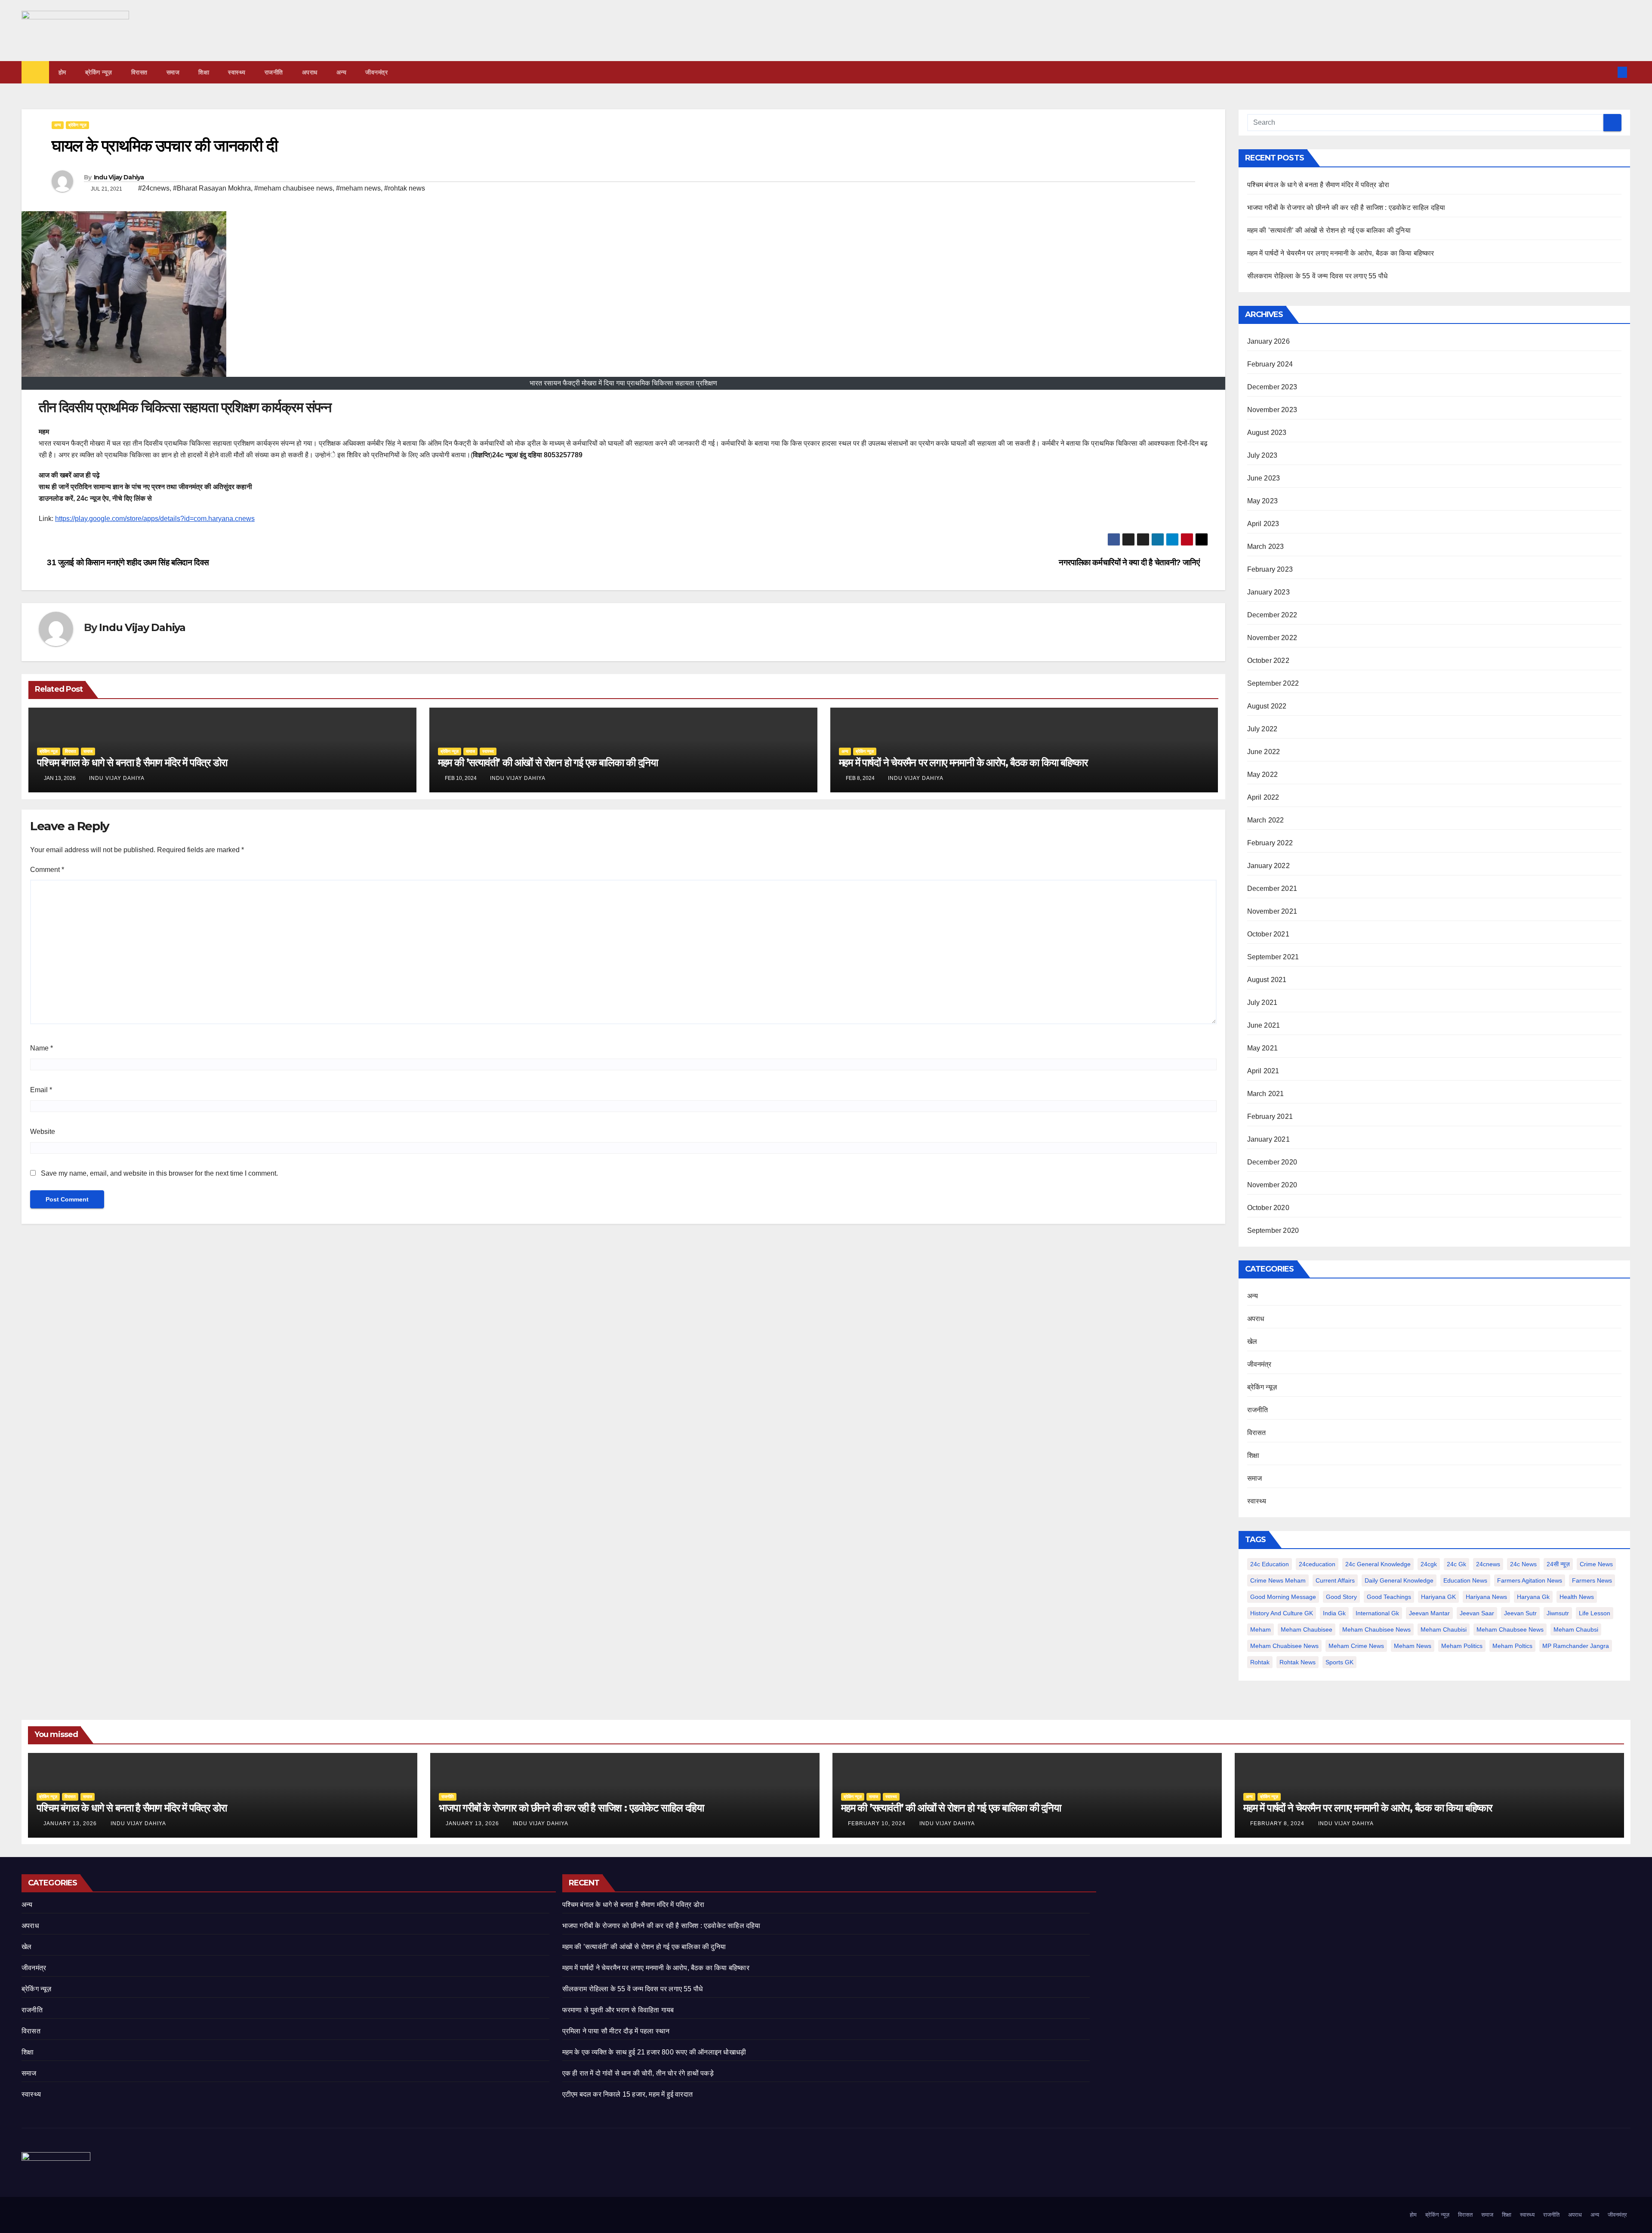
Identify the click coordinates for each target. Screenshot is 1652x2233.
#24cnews (154, 188)
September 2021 (1273, 957)
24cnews (1488, 1564)
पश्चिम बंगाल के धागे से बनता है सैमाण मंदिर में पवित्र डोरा (132, 762)
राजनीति (274, 72)
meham (1261, 1629)
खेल (1252, 1341)
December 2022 (1272, 615)
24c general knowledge (1378, 1564)
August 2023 (1267, 433)
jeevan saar (1477, 1613)
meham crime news (1356, 1646)
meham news (1413, 1646)
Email (41, 1090)
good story (1341, 1597)
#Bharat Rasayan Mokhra (212, 188)
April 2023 (1263, 524)
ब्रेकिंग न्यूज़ (99, 72)
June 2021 (1264, 1025)
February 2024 (1270, 364)
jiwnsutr (1558, 1613)
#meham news (358, 188)
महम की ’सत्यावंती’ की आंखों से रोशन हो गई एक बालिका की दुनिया (548, 762)
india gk (1334, 1613)
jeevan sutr (1520, 1613)
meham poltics (1512, 1646)
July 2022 (1262, 729)
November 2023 (1272, 410)
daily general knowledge (1399, 1580)
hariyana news (1486, 1597)
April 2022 (1263, 797)
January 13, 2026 (71, 1823)
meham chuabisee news (1284, 1646)
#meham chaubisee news (293, 188)
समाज (173, 72)
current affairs (1335, 1580)
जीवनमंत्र (376, 72)
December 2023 (1272, 387)
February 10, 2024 (878, 1823)
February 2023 (1270, 569)
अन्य (342, 72)
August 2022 (1267, 706)
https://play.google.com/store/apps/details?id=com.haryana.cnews (155, 519)
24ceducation (1317, 1564)
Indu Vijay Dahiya (119, 177)
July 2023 (1262, 455)
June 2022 (1264, 752)
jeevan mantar (1429, 1613)
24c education (1270, 1564)
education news (1465, 1580)
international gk (1377, 1613)
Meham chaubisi (1444, 1629)
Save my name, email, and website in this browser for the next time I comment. (159, 1173)
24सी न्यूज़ (1558, 1564)
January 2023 (1268, 592)
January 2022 (1268, 866)
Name (42, 1048)
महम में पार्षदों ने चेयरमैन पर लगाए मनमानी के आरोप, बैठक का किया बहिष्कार (963, 762)
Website (43, 1132)
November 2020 (1272, 1185)
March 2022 (1266, 820)
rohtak (1260, 1662)
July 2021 (1262, 1003)
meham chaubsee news (1510, 1629)
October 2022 (1268, 661)
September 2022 (1273, 683)
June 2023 (1264, 478)
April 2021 (1263, 1071)
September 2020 (1273, 1230)
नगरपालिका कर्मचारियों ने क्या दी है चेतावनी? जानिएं (1130, 562)
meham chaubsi (1576, 1629)
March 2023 (1266, 547)
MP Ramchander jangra (1576, 1646)
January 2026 (1268, 341)
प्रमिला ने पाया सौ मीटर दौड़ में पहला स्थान (616, 2031)
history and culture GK (1282, 1613)
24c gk (1456, 1564)
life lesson (1595, 1613)
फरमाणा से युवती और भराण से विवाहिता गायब (618, 2010)
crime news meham (1278, 1580)
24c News (1523, 1564)
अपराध (310, 72)
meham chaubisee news (1376, 1629)
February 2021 (1270, 1116)
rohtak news (1298, 1662)
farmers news (1592, 1580)
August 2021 (1267, 980)
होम (62, 72)
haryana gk (1533, 1597)
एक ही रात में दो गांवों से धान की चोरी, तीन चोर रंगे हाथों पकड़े (638, 2073)
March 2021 (1266, 1094)
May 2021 (1263, 1048)
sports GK (1339, 1662)
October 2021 (1268, 934)
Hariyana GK (1438, 1597)
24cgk (1429, 1564)
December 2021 (1272, 889)
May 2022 (1263, 775)
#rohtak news (405, 188)
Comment (47, 870)
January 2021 (1268, 1139)
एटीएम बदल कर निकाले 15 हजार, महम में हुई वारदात (627, 2094)
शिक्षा (204, 72)
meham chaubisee (1307, 1629)
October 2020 (1268, 1208)
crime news (1596, 1564)
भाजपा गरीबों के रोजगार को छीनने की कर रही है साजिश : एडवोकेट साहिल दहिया (1346, 208)
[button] (1608, 72)
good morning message (1283, 1597)
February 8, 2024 (1278, 1823)
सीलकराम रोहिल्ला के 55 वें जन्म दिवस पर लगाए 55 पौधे (1318, 276)
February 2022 (1270, 843)
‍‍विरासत (139, 72)
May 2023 (1263, 501)
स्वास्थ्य (237, 72)
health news (1577, 1597)
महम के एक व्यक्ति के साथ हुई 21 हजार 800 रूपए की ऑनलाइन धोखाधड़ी (654, 2052)
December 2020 (1272, 1162)
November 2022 (1272, 638)
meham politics (1462, 1646)
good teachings (1389, 1597)
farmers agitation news (1530, 1580)
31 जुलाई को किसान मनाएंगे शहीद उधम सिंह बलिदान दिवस (127, 562)
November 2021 (1272, 911)
